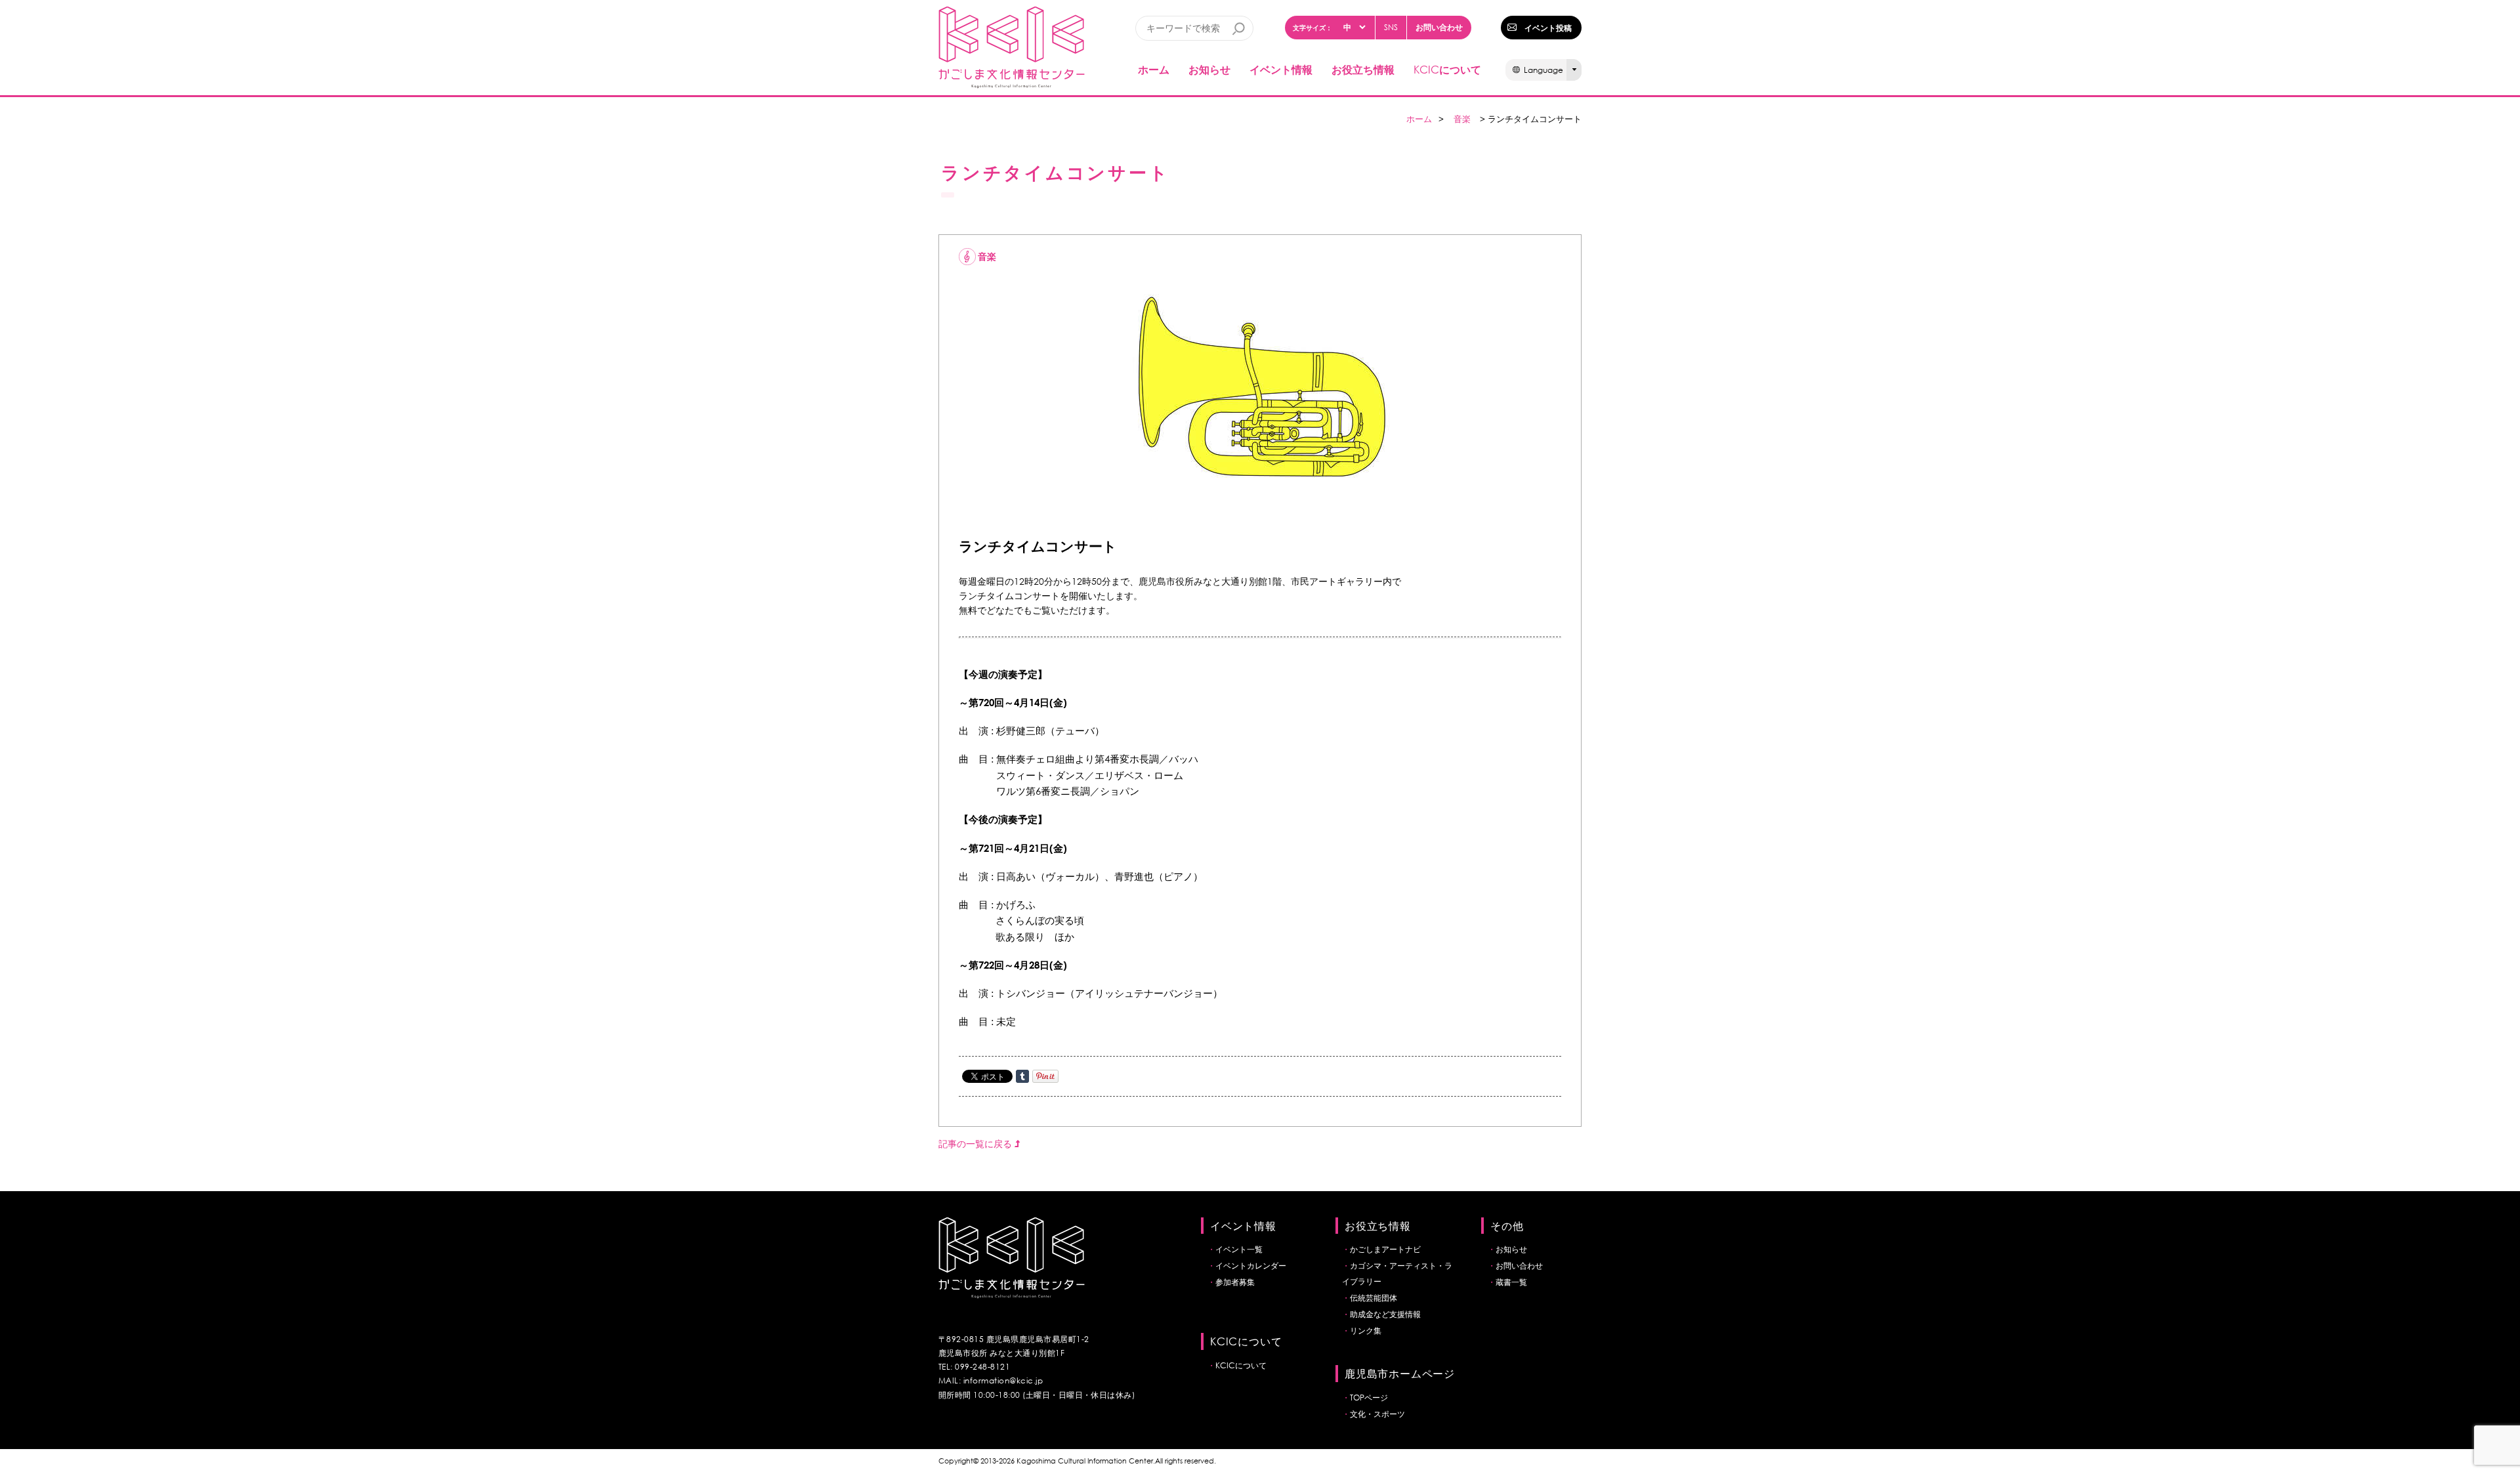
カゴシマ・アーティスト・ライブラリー (1397, 1274)
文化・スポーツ (1377, 1414)
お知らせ (1209, 69)
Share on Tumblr (1022, 1076)
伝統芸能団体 (1374, 1298)
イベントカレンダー (1251, 1266)
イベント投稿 (1548, 28)
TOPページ (1369, 1398)
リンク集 (1366, 1331)
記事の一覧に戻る (976, 1144)
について (1447, 69)
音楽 (1462, 119)
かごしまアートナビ (1385, 1249)
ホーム (1154, 69)
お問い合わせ (1439, 27)
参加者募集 (1235, 1282)
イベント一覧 (1239, 1249)
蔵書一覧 (1511, 1282)
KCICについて (1241, 1365)
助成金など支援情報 (1385, 1314)
